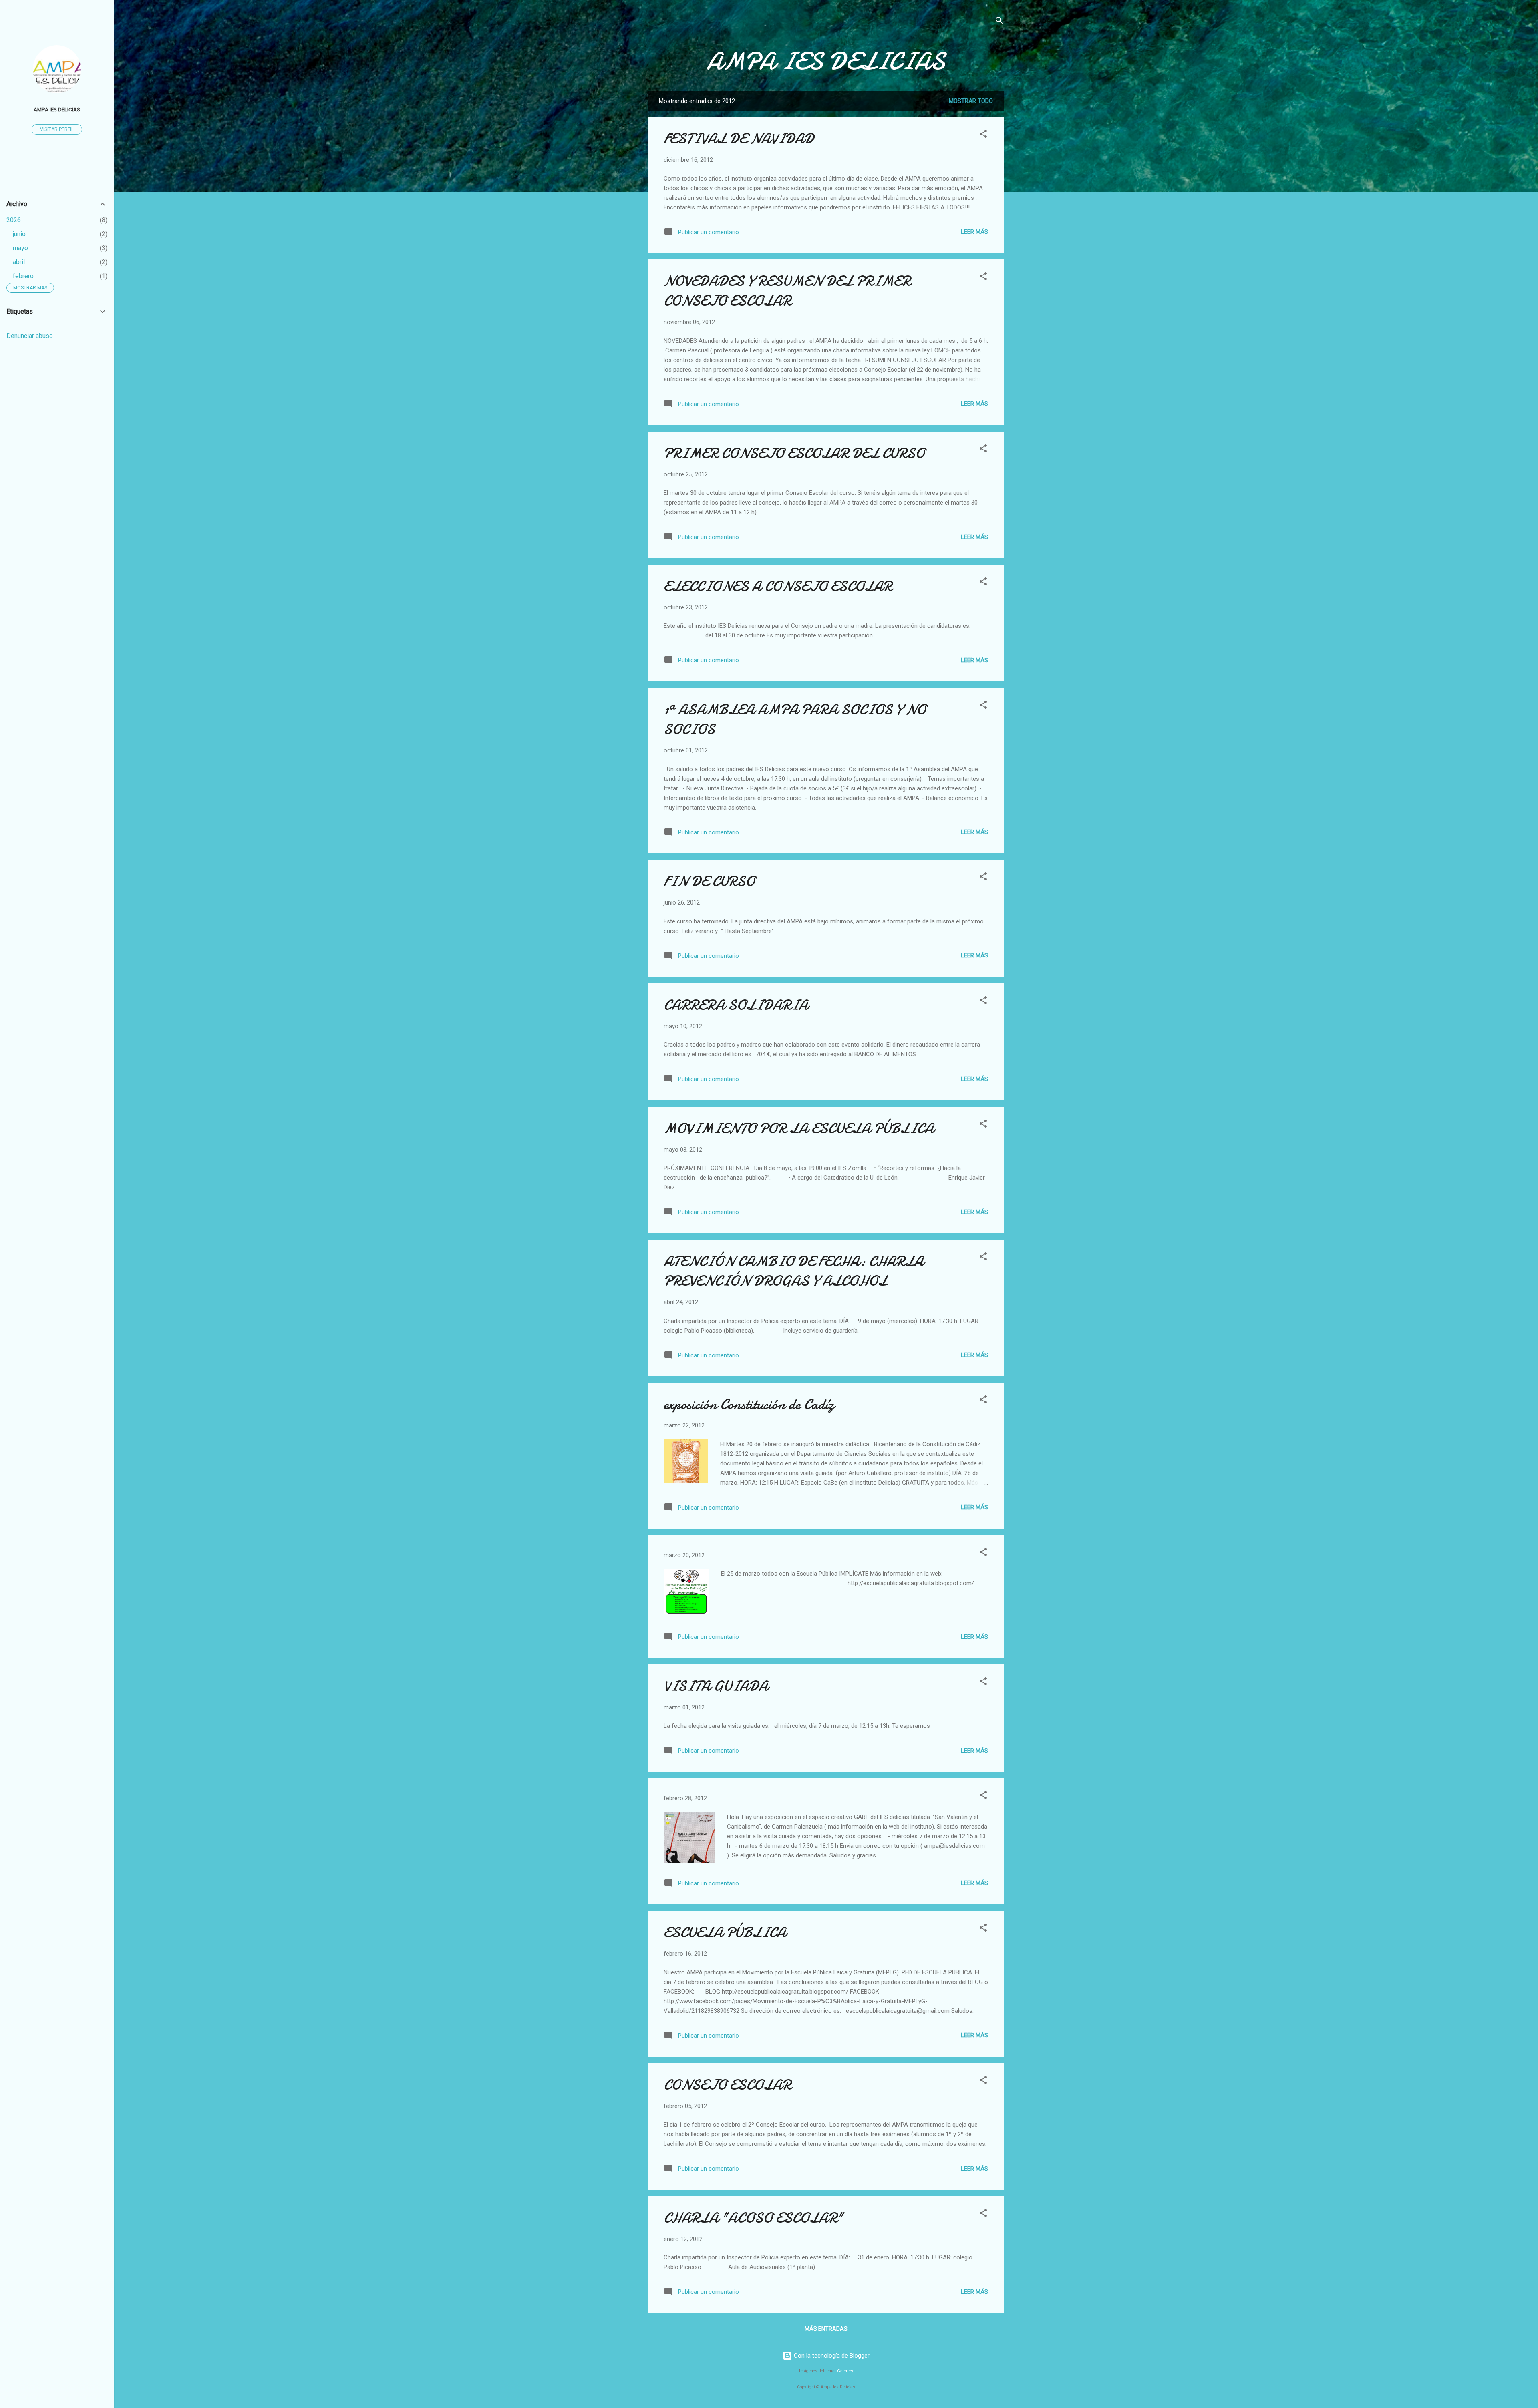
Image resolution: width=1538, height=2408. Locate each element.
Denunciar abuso (30, 336)
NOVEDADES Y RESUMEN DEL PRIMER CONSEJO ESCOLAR (787, 291)
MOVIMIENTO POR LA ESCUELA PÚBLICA (799, 1129)
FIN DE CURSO (709, 881)
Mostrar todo (971, 101)
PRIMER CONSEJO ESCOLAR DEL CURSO (794, 453)
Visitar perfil (57, 129)
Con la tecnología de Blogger (831, 2356)
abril (19, 262)
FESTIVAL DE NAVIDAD (739, 139)
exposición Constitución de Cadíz (749, 1404)
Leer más (974, 232)
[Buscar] (999, 22)
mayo (20, 248)
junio (19, 234)
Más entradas (826, 2329)
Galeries (845, 2371)
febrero (23, 276)
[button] (983, 135)
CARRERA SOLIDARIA (736, 1005)
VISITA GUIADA (716, 1686)
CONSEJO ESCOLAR (727, 2085)
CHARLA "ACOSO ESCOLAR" (753, 2218)
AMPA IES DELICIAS (826, 61)
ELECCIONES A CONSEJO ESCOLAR (778, 586)
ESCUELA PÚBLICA (725, 1933)
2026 (14, 220)
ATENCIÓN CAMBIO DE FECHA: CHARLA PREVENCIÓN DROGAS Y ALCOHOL (794, 1271)
